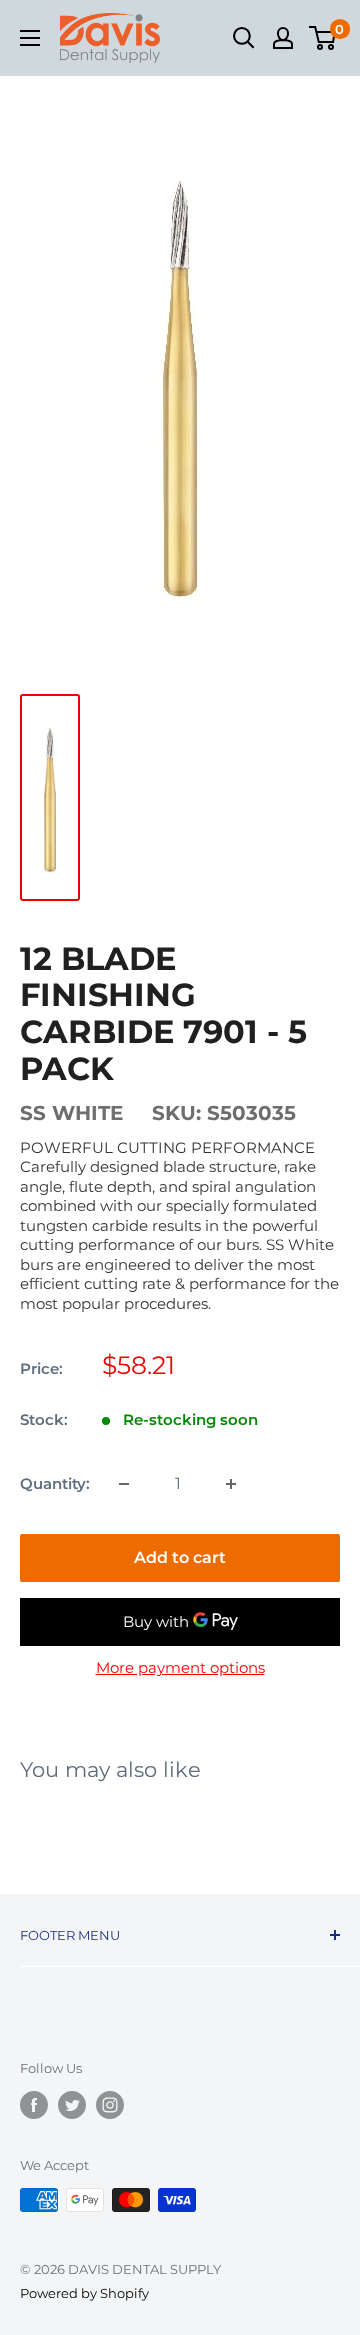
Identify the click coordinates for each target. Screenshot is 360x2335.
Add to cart (180, 1557)
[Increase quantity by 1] (231, 1484)
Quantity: (55, 1483)
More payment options (180, 1667)
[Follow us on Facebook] (34, 2105)
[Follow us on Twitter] (72, 2105)
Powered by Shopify (84, 2293)
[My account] (283, 38)
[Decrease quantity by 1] (124, 1484)
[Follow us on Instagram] (110, 2105)
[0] (323, 38)
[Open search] (244, 38)
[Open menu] (30, 38)
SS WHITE (71, 1113)
